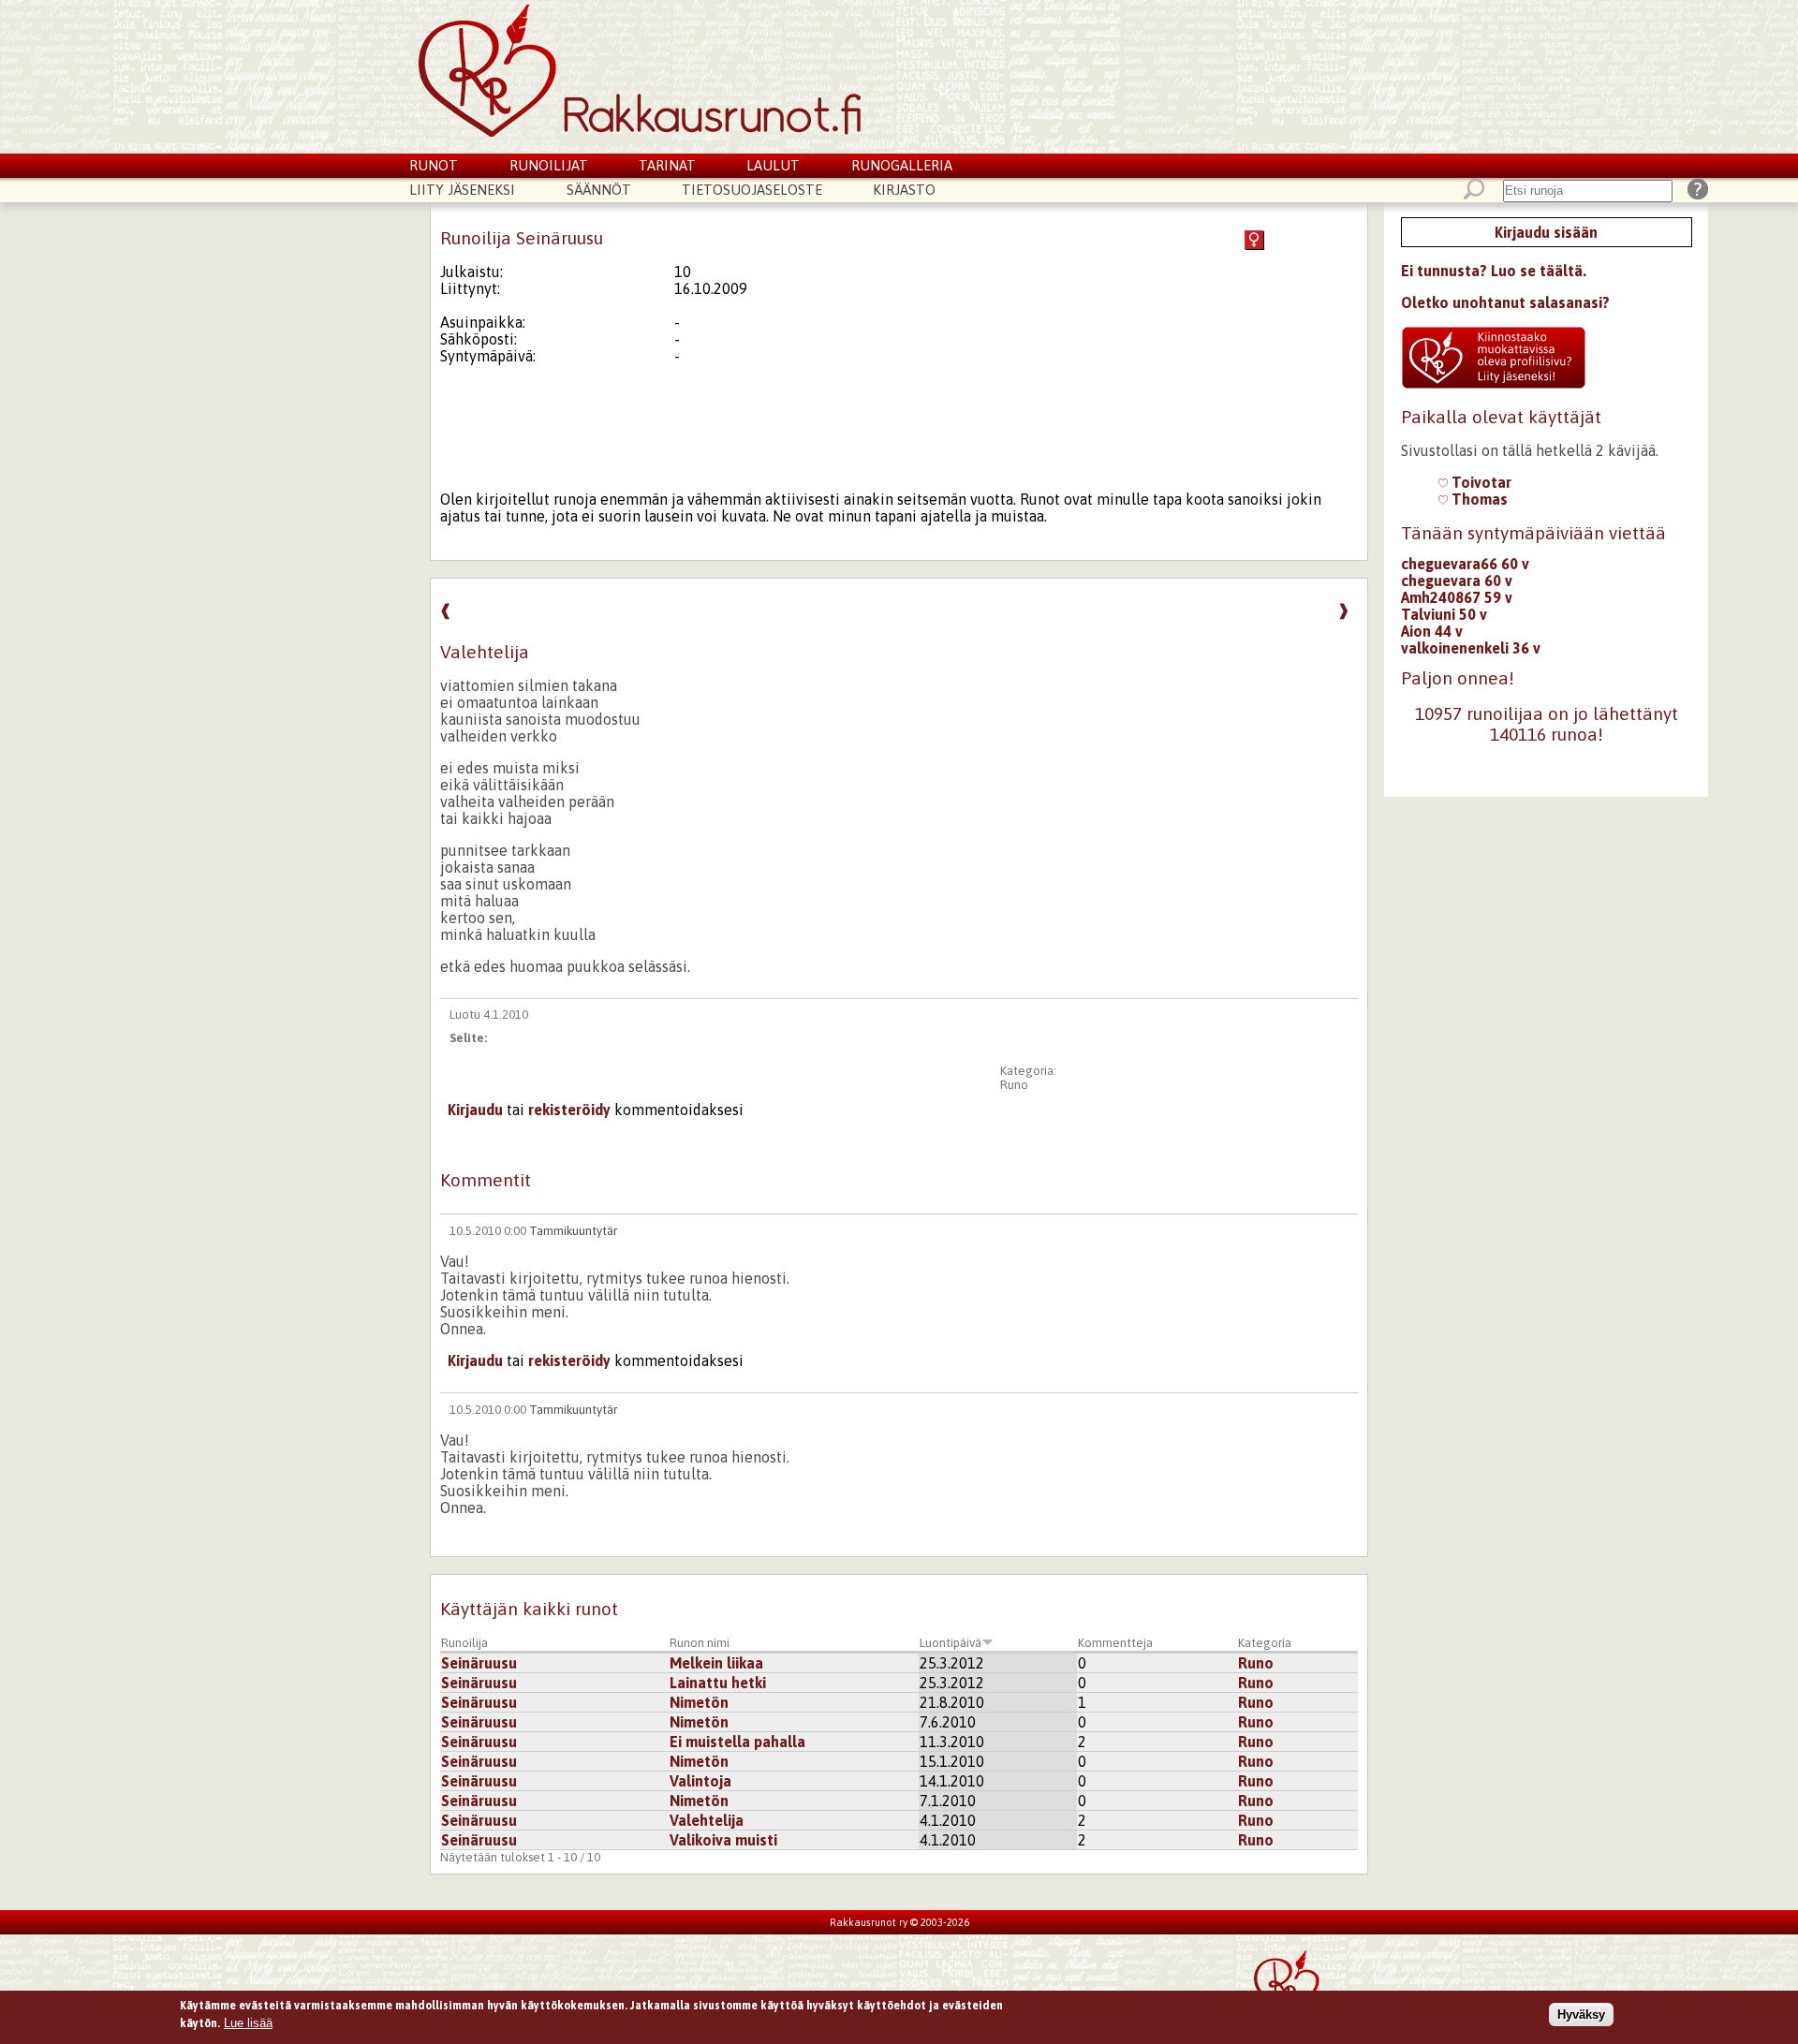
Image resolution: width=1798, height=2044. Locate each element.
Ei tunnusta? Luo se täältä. (1494, 271)
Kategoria (1265, 1643)
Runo (1014, 1085)
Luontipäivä (951, 1643)
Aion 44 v (1432, 631)
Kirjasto (904, 190)
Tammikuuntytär (573, 1231)
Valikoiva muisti (723, 1840)
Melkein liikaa (716, 1663)
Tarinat (667, 165)
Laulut (773, 165)
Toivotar (1480, 482)
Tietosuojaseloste (752, 190)
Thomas (1478, 499)
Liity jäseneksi (462, 190)
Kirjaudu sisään (1546, 232)
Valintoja (700, 1781)
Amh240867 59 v (1457, 597)
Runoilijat (549, 165)
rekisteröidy (569, 1110)
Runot (434, 165)
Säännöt (599, 190)
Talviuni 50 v (1444, 614)
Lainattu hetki (718, 1683)
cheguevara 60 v (1457, 581)
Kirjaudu (475, 1110)
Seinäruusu (479, 1663)
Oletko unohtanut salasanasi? (1505, 302)
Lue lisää (248, 2023)
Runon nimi (700, 1643)
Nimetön (699, 1702)
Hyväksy (1581, 2015)
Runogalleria (902, 165)
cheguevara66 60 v (1465, 564)
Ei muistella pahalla (737, 1742)
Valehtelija (707, 1820)
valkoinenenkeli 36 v (1471, 648)
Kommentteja (1115, 1643)
